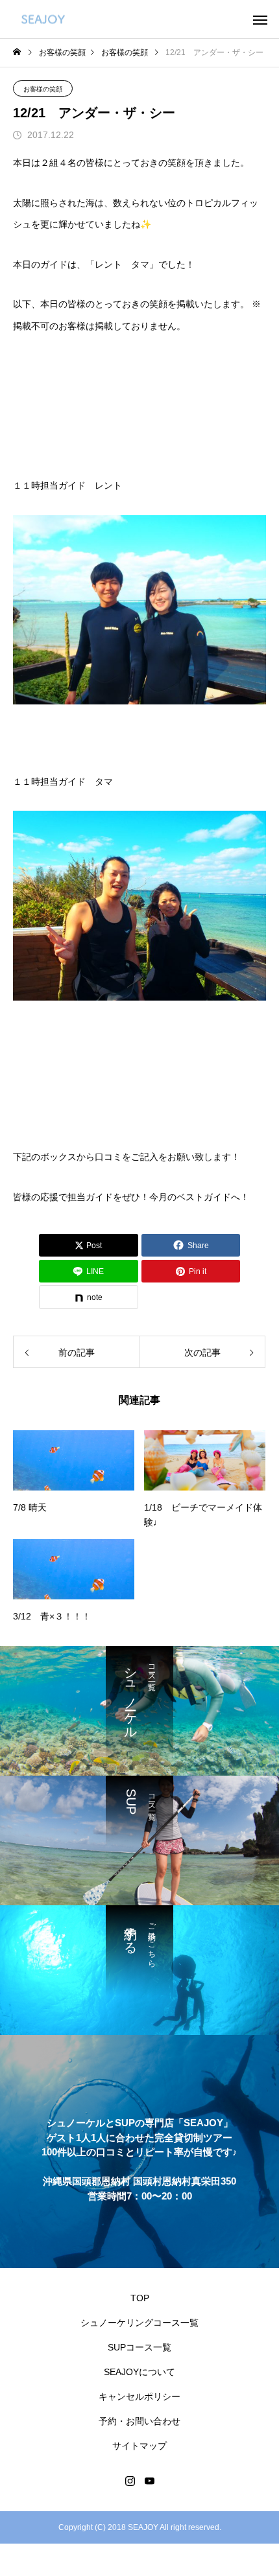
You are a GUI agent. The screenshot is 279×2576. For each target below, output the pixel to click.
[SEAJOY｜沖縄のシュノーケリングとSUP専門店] (43, 19)
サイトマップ (139, 2446)
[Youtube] (149, 2481)
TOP (140, 2298)
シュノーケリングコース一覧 (139, 2323)
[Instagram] (130, 2481)
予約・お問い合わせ (139, 2421)
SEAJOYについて (139, 2372)
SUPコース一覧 (139, 2347)
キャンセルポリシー (139, 2396)
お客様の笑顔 (43, 89)
